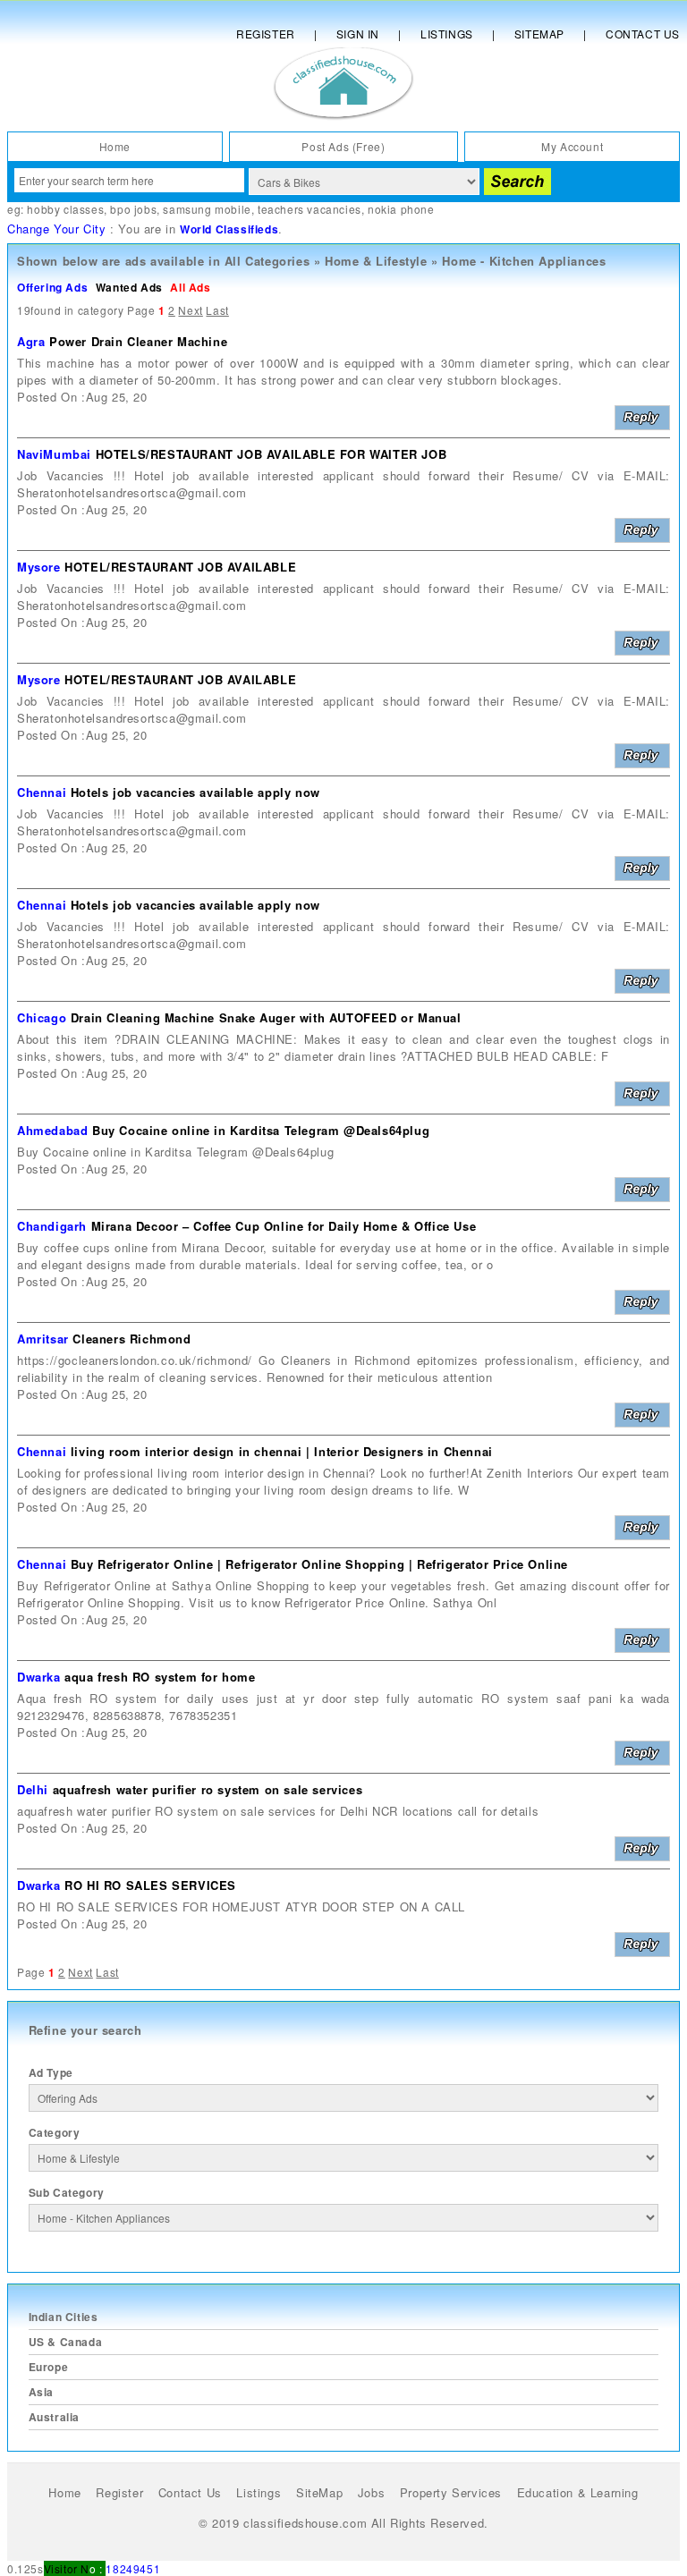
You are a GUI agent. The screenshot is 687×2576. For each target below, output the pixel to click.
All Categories (267, 261)
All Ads (190, 287)
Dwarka (39, 1677)
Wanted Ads (129, 287)
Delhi (33, 1789)
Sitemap (539, 34)
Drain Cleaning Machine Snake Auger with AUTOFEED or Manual (266, 1017)
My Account (572, 146)
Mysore (39, 567)
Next (190, 310)
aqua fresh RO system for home (160, 1677)
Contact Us (643, 34)
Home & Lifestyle (376, 261)
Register (266, 34)
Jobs (371, 2492)
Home (115, 146)
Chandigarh (52, 1226)
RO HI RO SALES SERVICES (150, 1885)
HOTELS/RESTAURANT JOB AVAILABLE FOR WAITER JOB (271, 454)
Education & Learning (578, 2492)
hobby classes (65, 209)
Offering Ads (52, 287)
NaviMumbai (54, 454)
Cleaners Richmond (131, 1339)
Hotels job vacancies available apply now (195, 792)
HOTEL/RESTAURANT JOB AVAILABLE (180, 567)
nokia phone (401, 209)
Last (217, 310)
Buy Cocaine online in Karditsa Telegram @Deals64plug (261, 1130)
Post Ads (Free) (343, 146)
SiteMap (319, 2492)
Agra (31, 341)
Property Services (451, 2492)
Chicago (42, 1017)
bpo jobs (133, 209)
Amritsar (43, 1339)
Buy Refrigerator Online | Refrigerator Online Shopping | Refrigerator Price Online (319, 1564)
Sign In (358, 34)
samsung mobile (207, 209)
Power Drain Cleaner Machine (138, 341)
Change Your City (57, 229)
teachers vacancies (310, 209)
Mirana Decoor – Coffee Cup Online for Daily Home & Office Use (284, 1226)
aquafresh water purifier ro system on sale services (208, 1789)
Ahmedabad (52, 1130)
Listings (447, 34)
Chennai (42, 792)
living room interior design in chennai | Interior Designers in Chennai (282, 1451)
